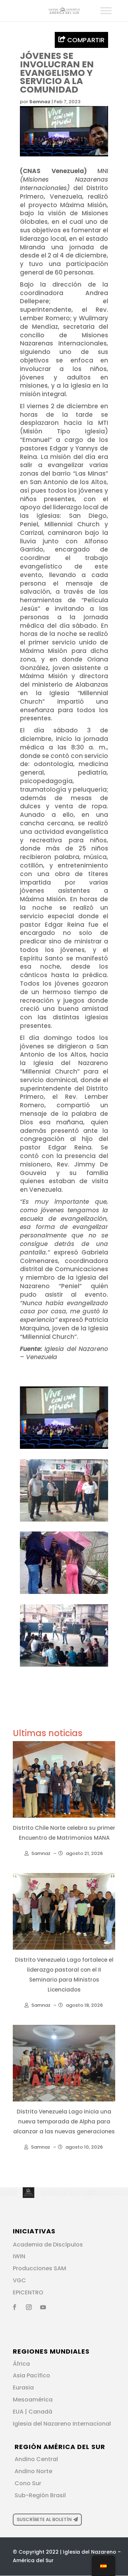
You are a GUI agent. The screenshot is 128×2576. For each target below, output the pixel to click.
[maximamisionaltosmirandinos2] (64, 1594)
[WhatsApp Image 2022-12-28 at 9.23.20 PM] (64, 1522)
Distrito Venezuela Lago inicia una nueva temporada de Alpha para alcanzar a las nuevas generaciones (64, 2121)
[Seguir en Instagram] (29, 2307)
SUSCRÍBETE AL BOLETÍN (44, 2519)
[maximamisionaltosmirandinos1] (64, 1667)
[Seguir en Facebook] (15, 2307)
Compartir (85, 40)
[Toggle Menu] (106, 10)
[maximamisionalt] (64, 1449)
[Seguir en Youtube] (43, 2307)
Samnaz (40, 102)
